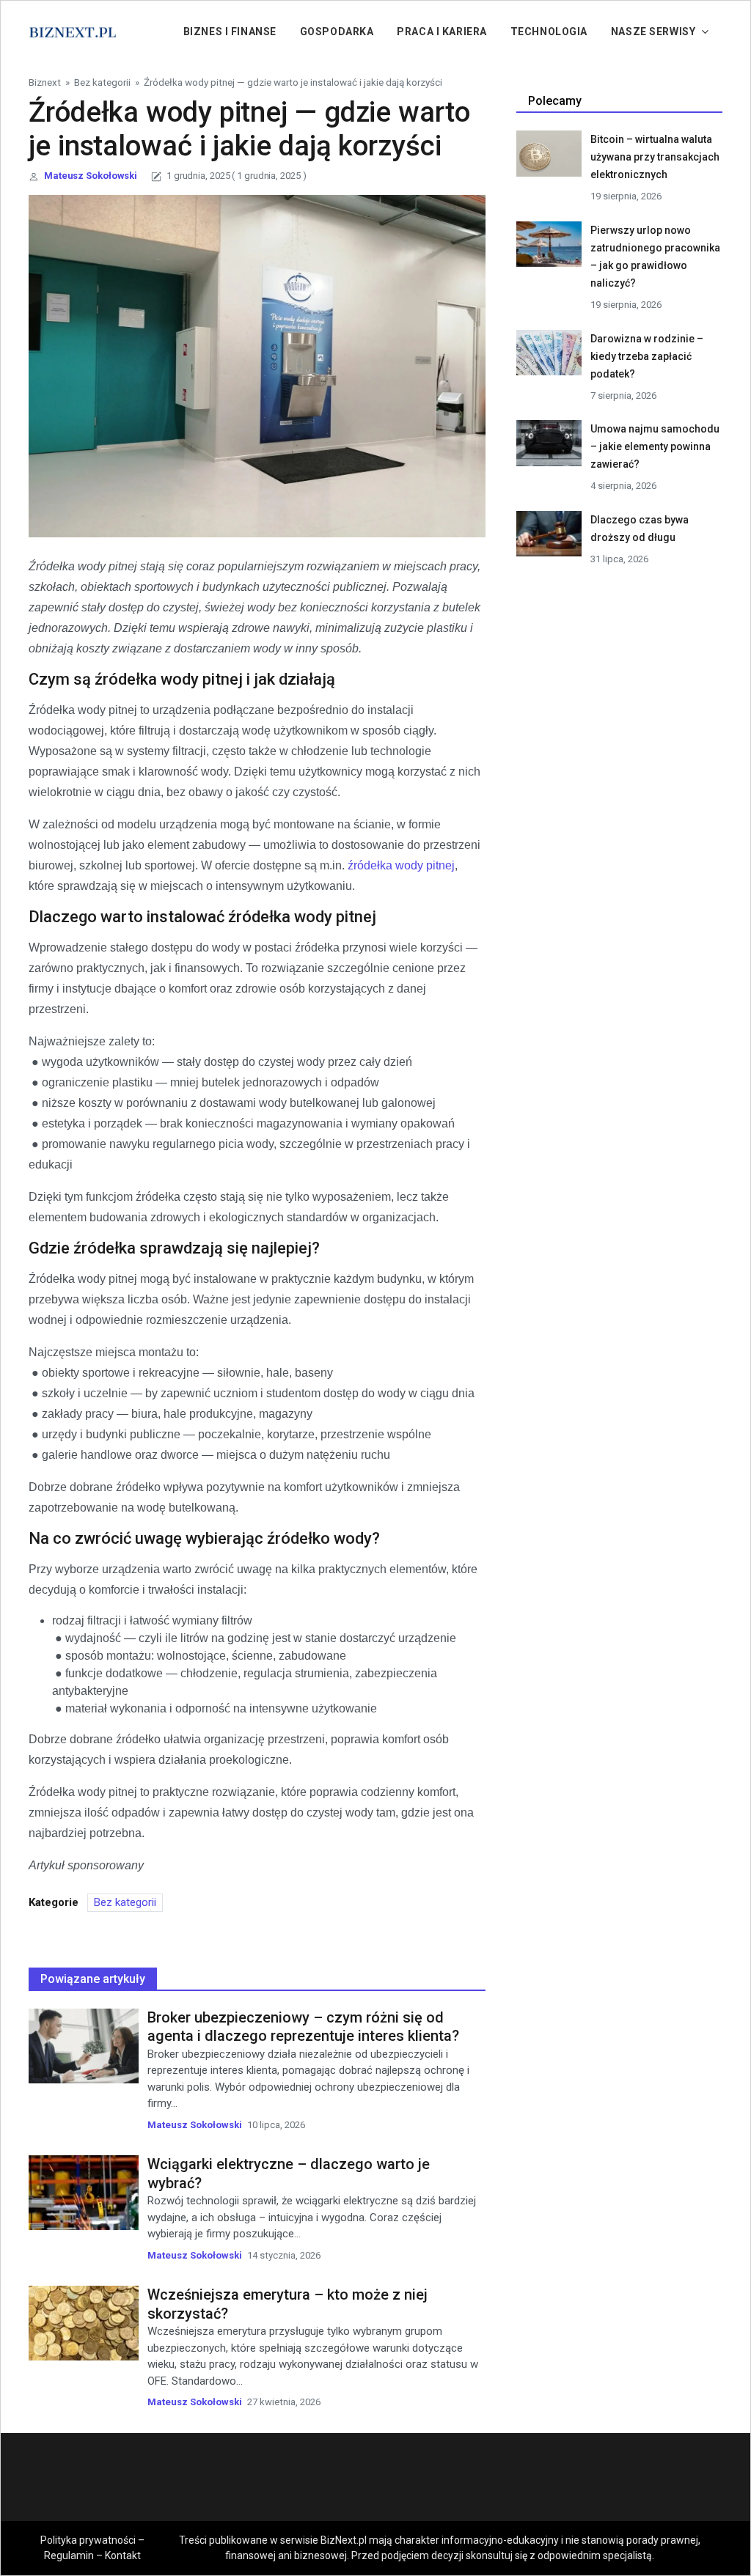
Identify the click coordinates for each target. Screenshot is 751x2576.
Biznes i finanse (230, 32)
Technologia (549, 32)
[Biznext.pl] (73, 31)
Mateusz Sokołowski (91, 176)
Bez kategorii (102, 82)
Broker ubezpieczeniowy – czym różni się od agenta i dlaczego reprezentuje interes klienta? (303, 2027)
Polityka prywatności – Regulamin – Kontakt (92, 2548)
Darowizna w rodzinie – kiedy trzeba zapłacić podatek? (647, 356)
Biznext (45, 82)
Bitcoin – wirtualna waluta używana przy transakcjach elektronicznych (655, 157)
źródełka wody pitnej (401, 865)
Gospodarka (337, 32)
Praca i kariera (442, 32)
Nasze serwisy (653, 32)
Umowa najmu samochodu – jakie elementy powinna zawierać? (655, 446)
